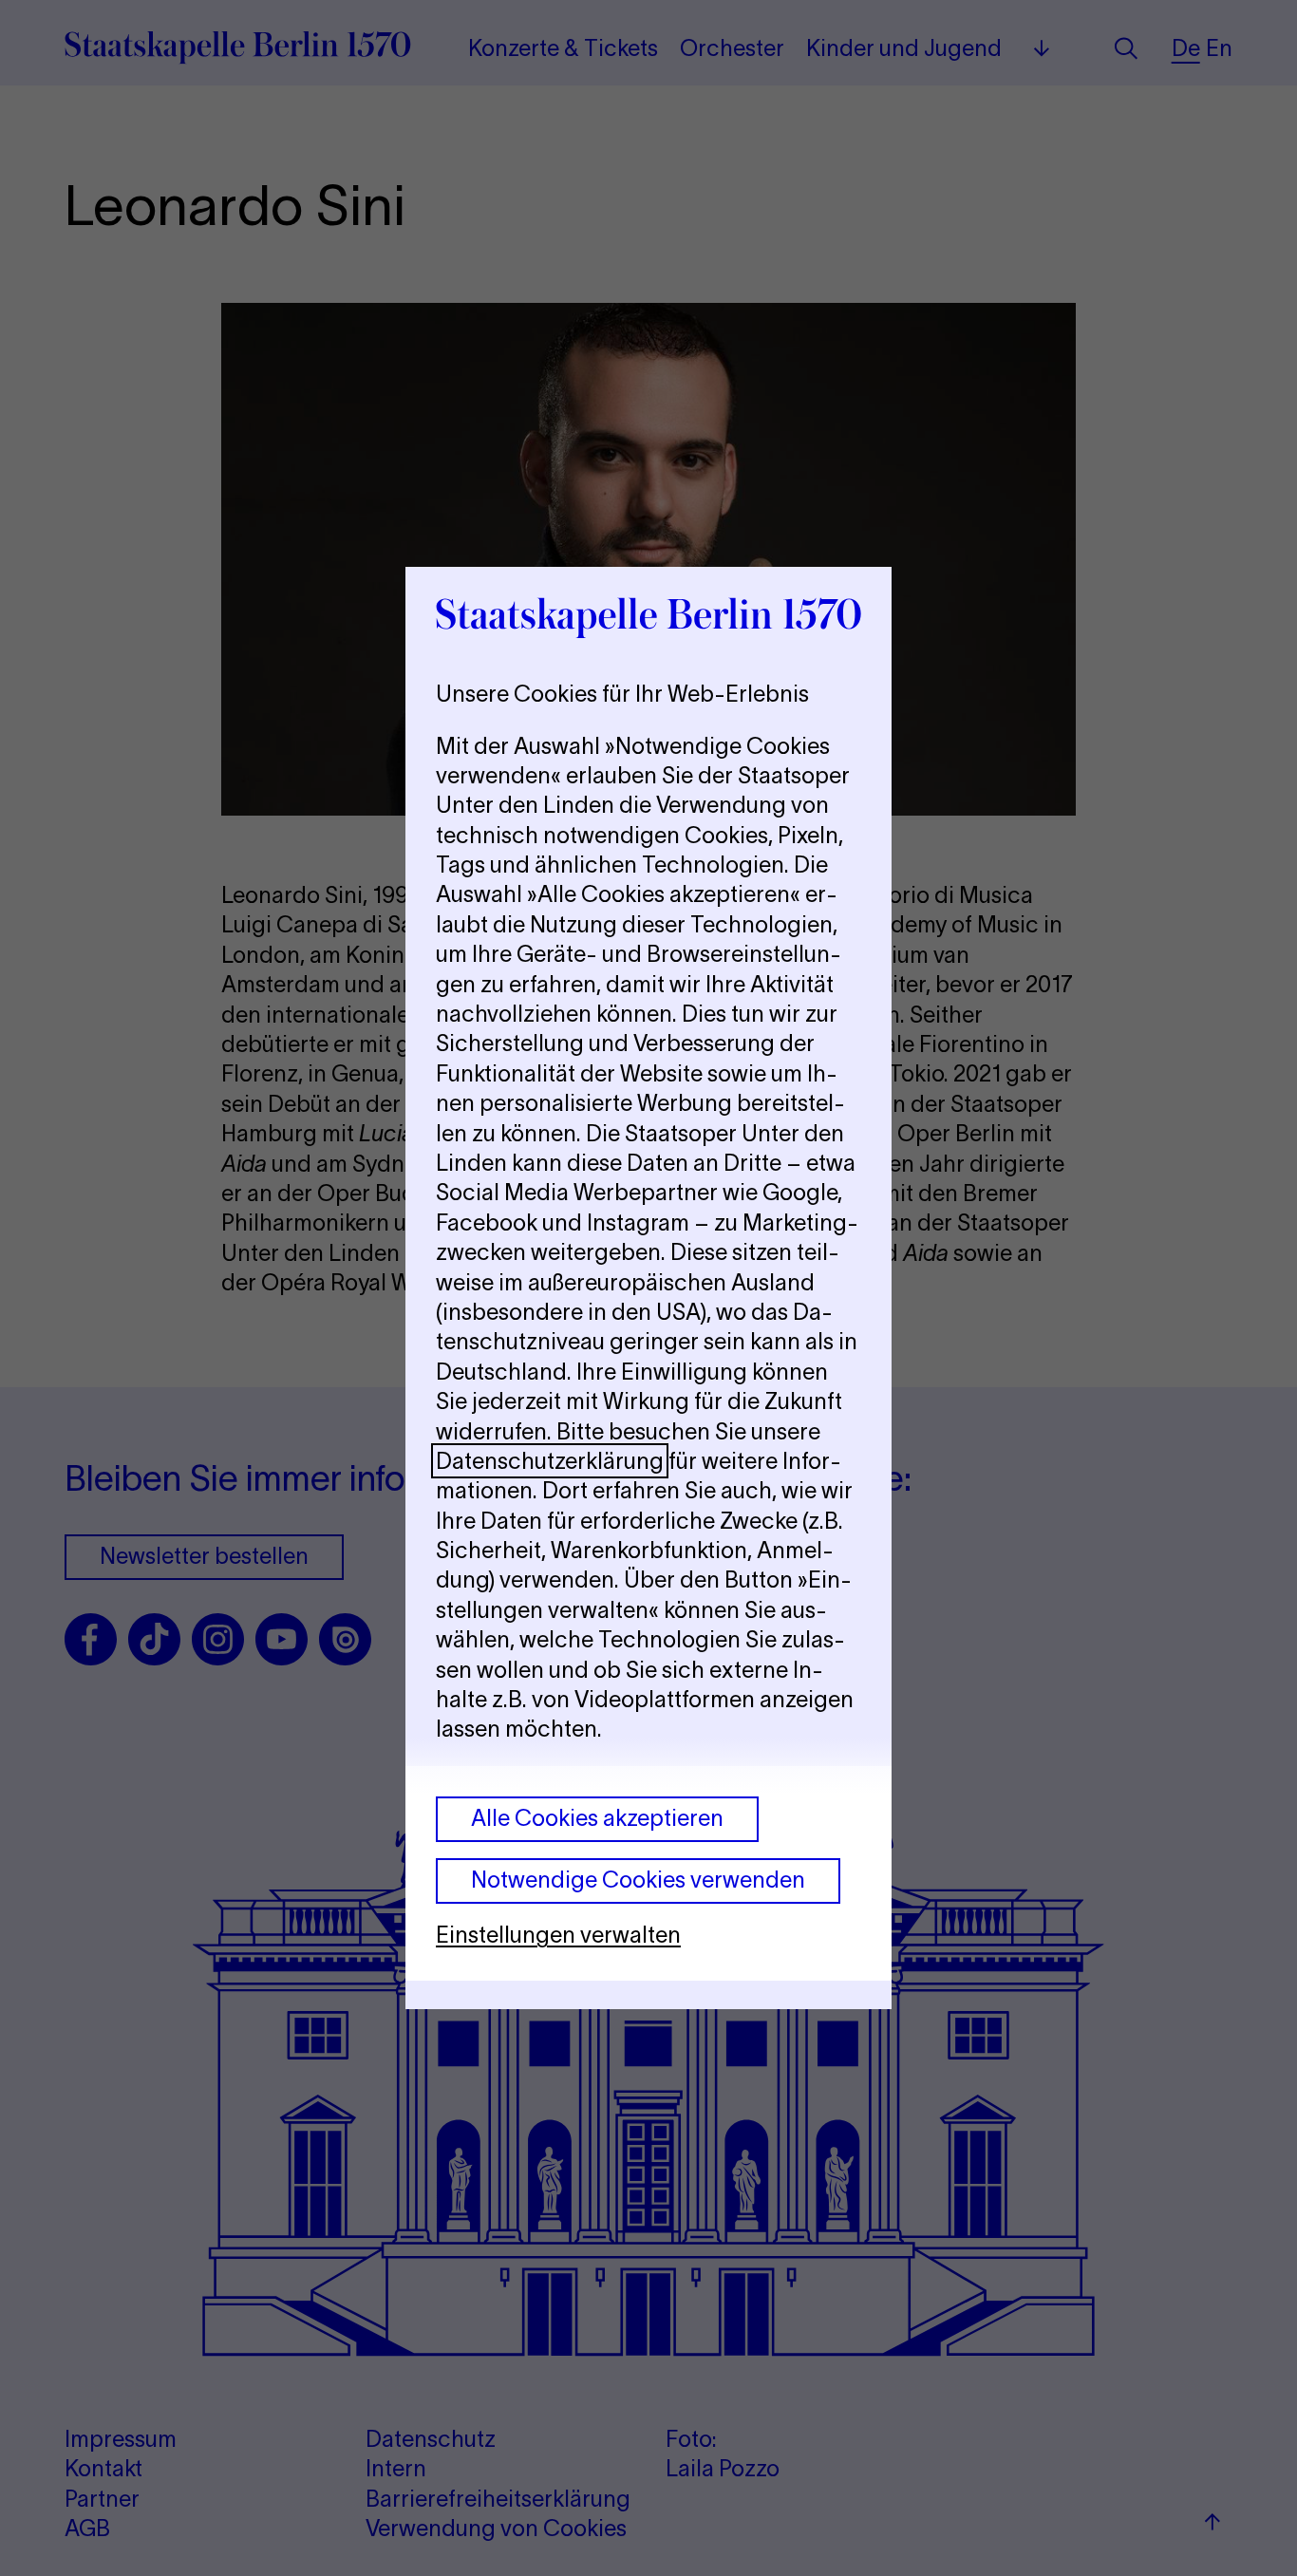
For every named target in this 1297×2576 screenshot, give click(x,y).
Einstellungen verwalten (558, 1935)
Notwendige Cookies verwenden (638, 1880)
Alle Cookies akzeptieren (597, 1818)
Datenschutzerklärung (550, 1461)
